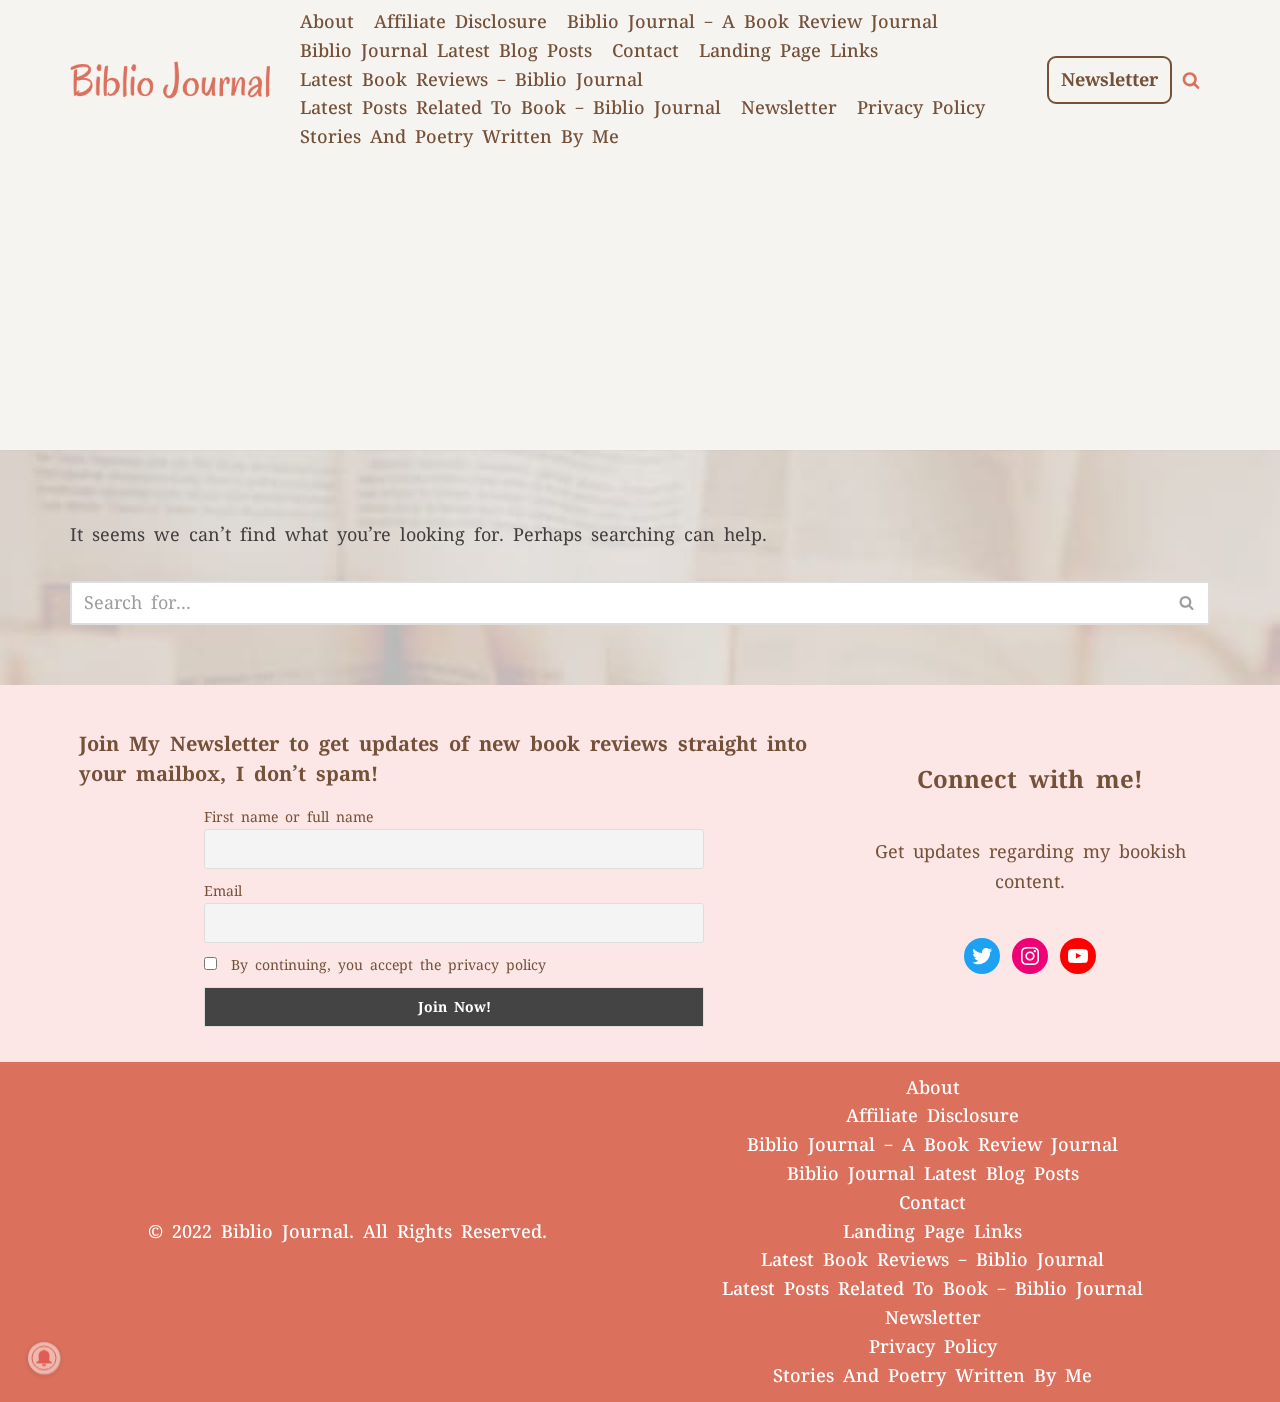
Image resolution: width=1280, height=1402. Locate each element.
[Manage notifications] (44, 1358)
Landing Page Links (788, 51)
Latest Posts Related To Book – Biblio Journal (510, 108)
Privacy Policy (921, 108)
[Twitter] (982, 956)
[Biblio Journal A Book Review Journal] (170, 80)
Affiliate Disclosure (460, 22)
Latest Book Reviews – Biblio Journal (471, 80)
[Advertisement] (640, 310)
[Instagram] (1030, 956)
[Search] (1191, 80)
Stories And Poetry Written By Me (459, 137)
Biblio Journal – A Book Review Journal (752, 22)
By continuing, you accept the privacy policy (388, 965)
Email (223, 891)
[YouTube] (1078, 956)
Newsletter (789, 108)
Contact (645, 51)
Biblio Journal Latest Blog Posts (446, 51)
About (327, 22)
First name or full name (288, 817)
